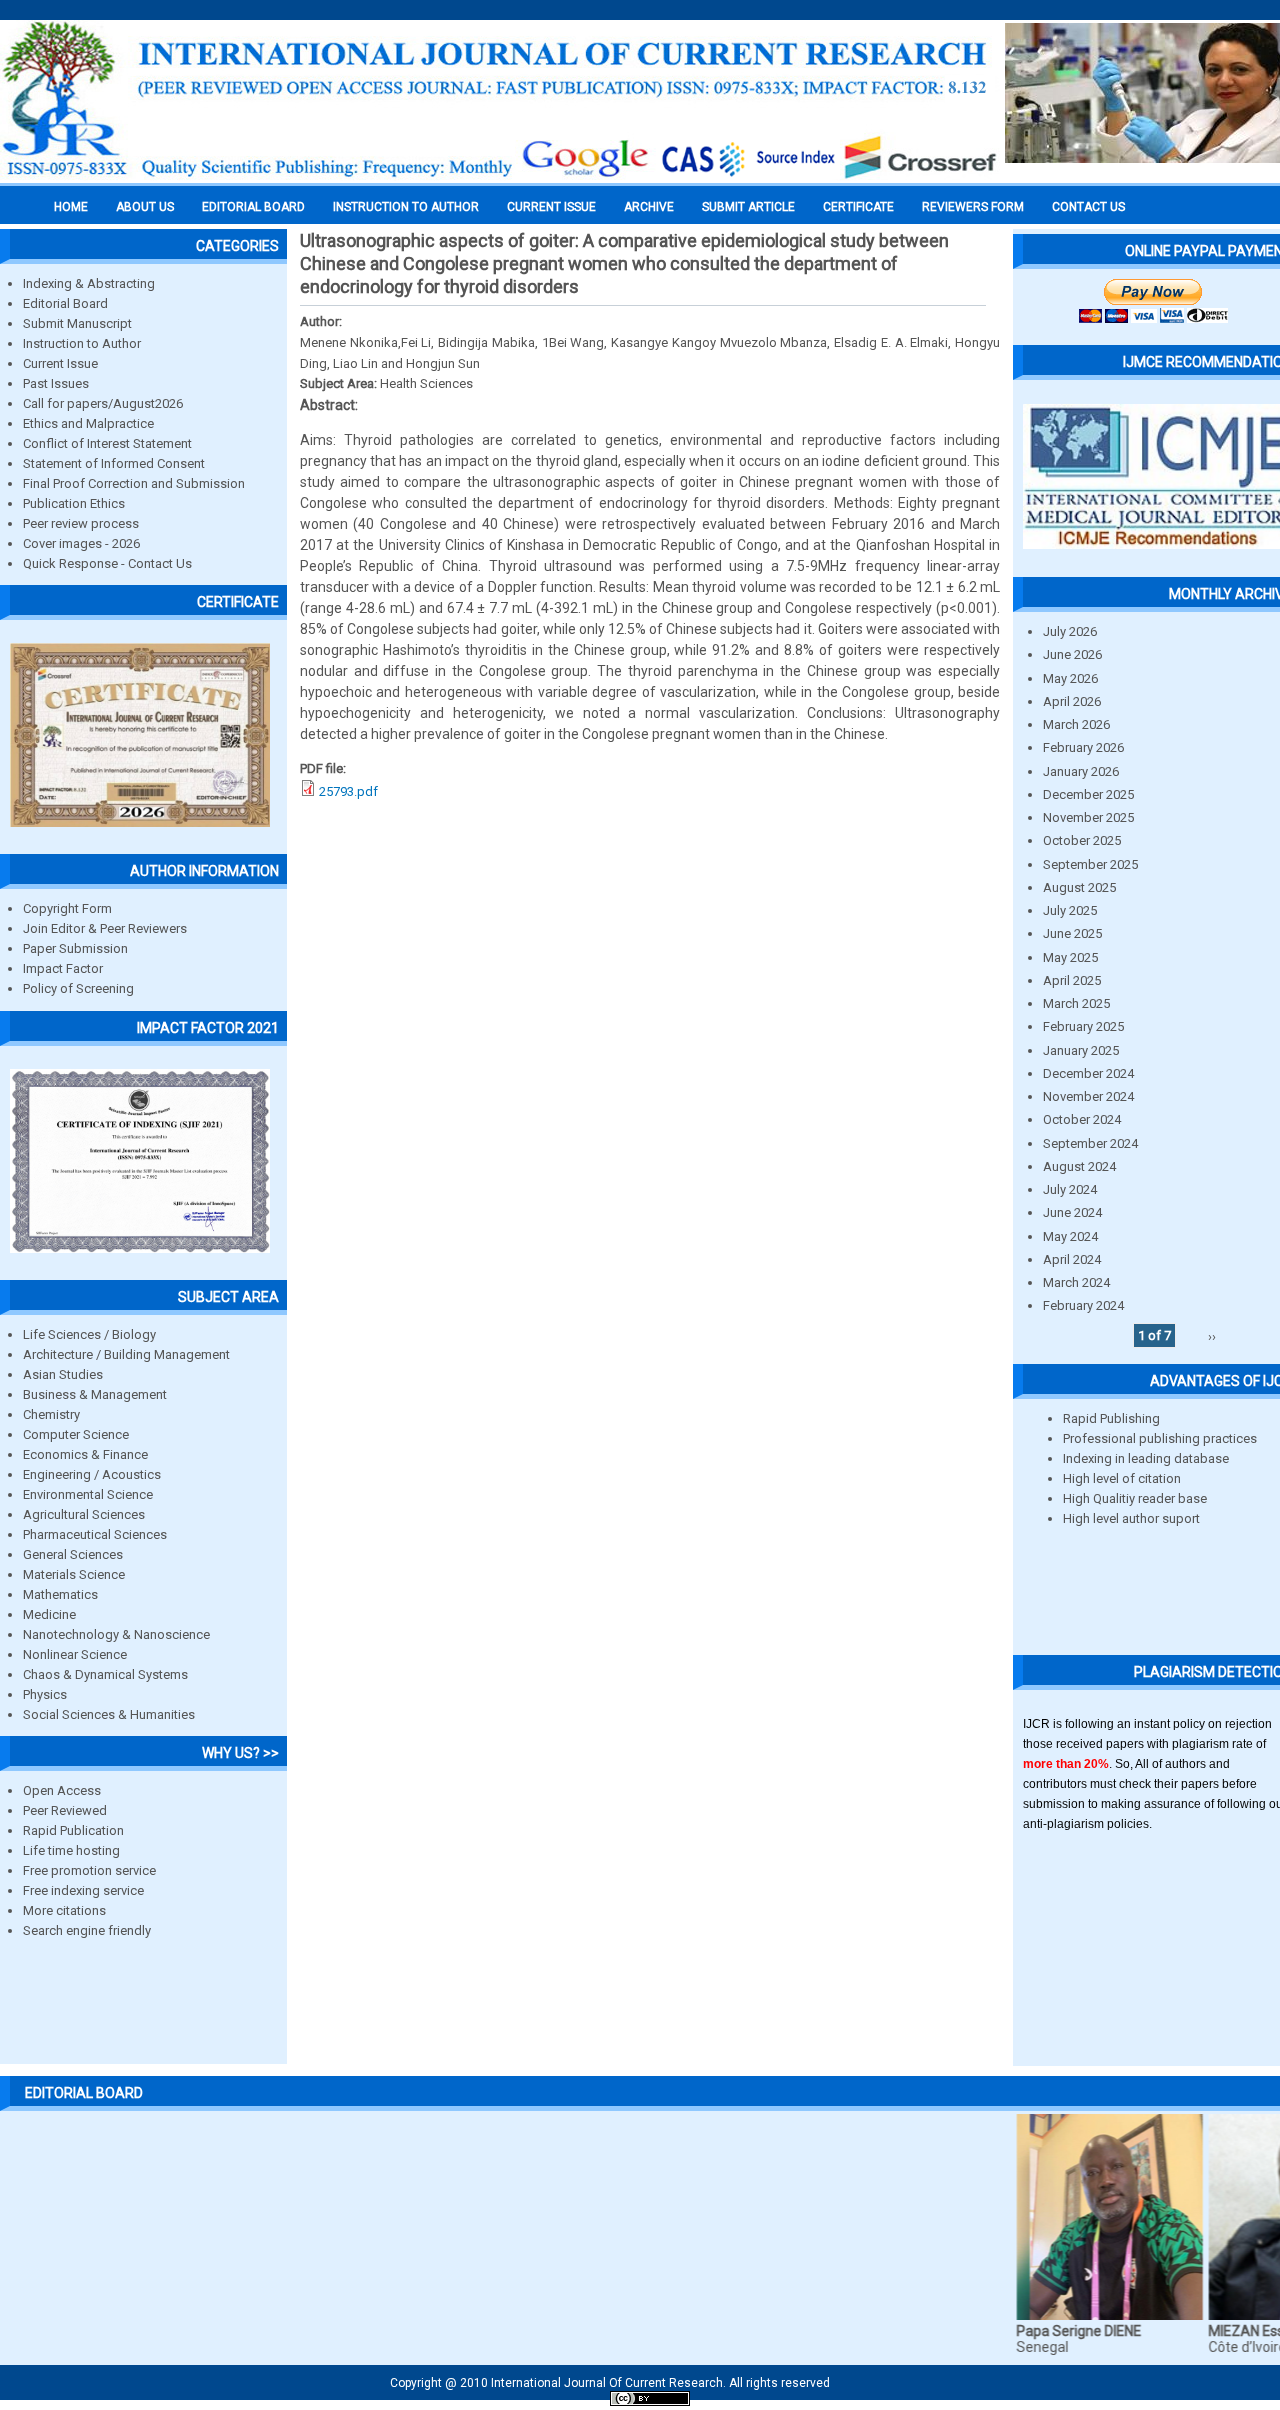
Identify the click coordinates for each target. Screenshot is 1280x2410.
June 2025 (1072, 933)
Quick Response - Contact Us (107, 563)
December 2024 (1088, 1073)
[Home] (500, 177)
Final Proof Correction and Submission (134, 483)
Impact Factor (63, 968)
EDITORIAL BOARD (253, 207)
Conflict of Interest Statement (107, 443)
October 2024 (1082, 1119)
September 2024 (1090, 1143)
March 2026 (1076, 724)
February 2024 (1083, 1305)
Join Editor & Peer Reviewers (105, 928)
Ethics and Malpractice (88, 423)
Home (71, 207)
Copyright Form (67, 908)
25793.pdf (348, 791)
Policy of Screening (78, 988)
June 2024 (1072, 1212)
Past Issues (56, 383)
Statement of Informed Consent (114, 463)
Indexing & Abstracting (89, 283)
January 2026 (1081, 771)
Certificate (858, 207)
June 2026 (1072, 654)
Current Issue (551, 207)
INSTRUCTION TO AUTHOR (406, 207)
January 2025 (1081, 1050)
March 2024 (1076, 1282)
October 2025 (1082, 840)
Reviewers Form (973, 207)
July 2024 (1070, 1189)
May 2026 (1070, 678)
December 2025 (1088, 794)
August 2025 (1079, 887)
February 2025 (1083, 1026)
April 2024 (1072, 1259)
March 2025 (1076, 1003)
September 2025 (1090, 864)
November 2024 (1088, 1096)
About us (145, 207)
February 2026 (1083, 747)
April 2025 (1072, 980)
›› (1212, 1335)
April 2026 (1072, 701)
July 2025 (1070, 910)
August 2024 (1079, 1166)
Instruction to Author (82, 343)
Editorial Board (65, 303)
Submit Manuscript (77, 323)
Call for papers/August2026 (103, 403)
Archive (649, 207)
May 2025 (1070, 957)
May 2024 (1070, 1236)
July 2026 (1070, 631)
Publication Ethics (74, 503)
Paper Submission (75, 948)
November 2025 (1088, 817)
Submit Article (748, 207)
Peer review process (81, 523)
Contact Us (1088, 207)
